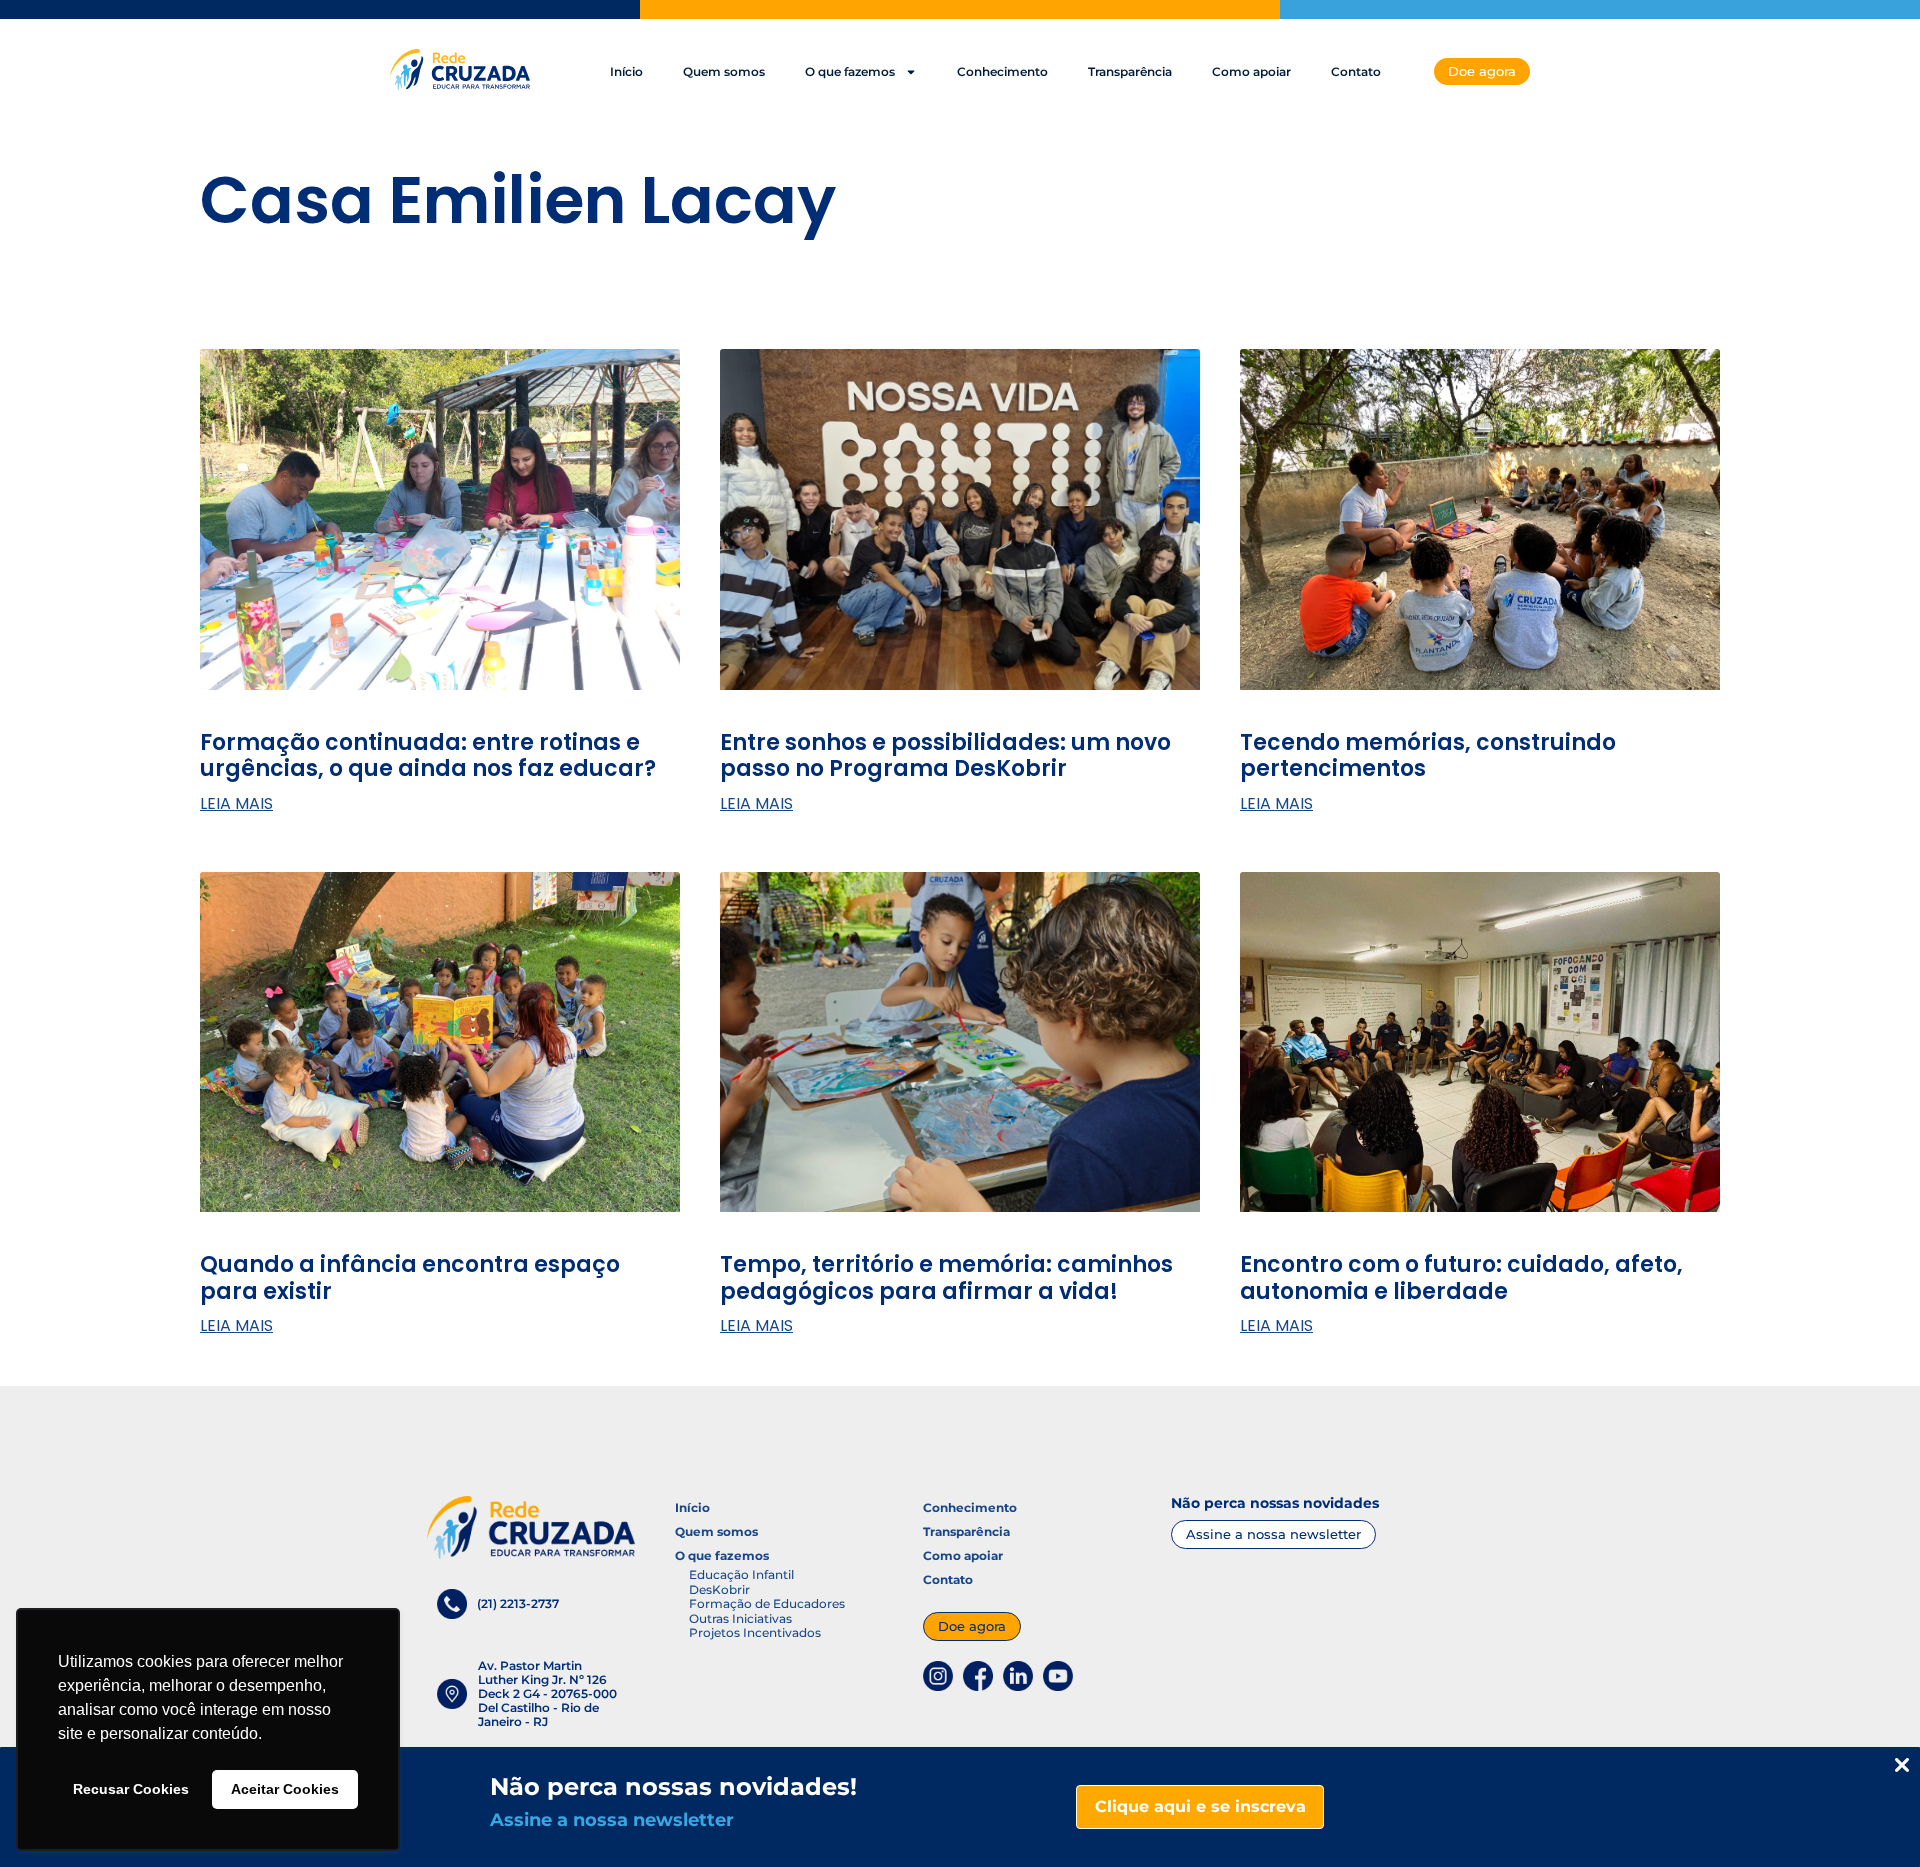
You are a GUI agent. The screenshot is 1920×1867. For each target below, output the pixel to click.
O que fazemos (850, 71)
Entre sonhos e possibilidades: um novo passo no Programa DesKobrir (945, 755)
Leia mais (236, 804)
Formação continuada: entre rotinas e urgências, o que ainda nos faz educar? (430, 755)
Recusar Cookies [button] (131, 1789)
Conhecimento (1002, 71)
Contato (1356, 71)
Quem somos (724, 71)
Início (626, 71)
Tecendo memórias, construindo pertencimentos (1428, 755)
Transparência (1130, 71)
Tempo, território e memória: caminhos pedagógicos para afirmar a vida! (946, 1277)
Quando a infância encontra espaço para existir (410, 1277)
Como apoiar (1251, 71)
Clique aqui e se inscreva (1200, 1806)
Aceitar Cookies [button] (285, 1789)
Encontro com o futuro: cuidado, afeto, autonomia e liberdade (1461, 1277)
